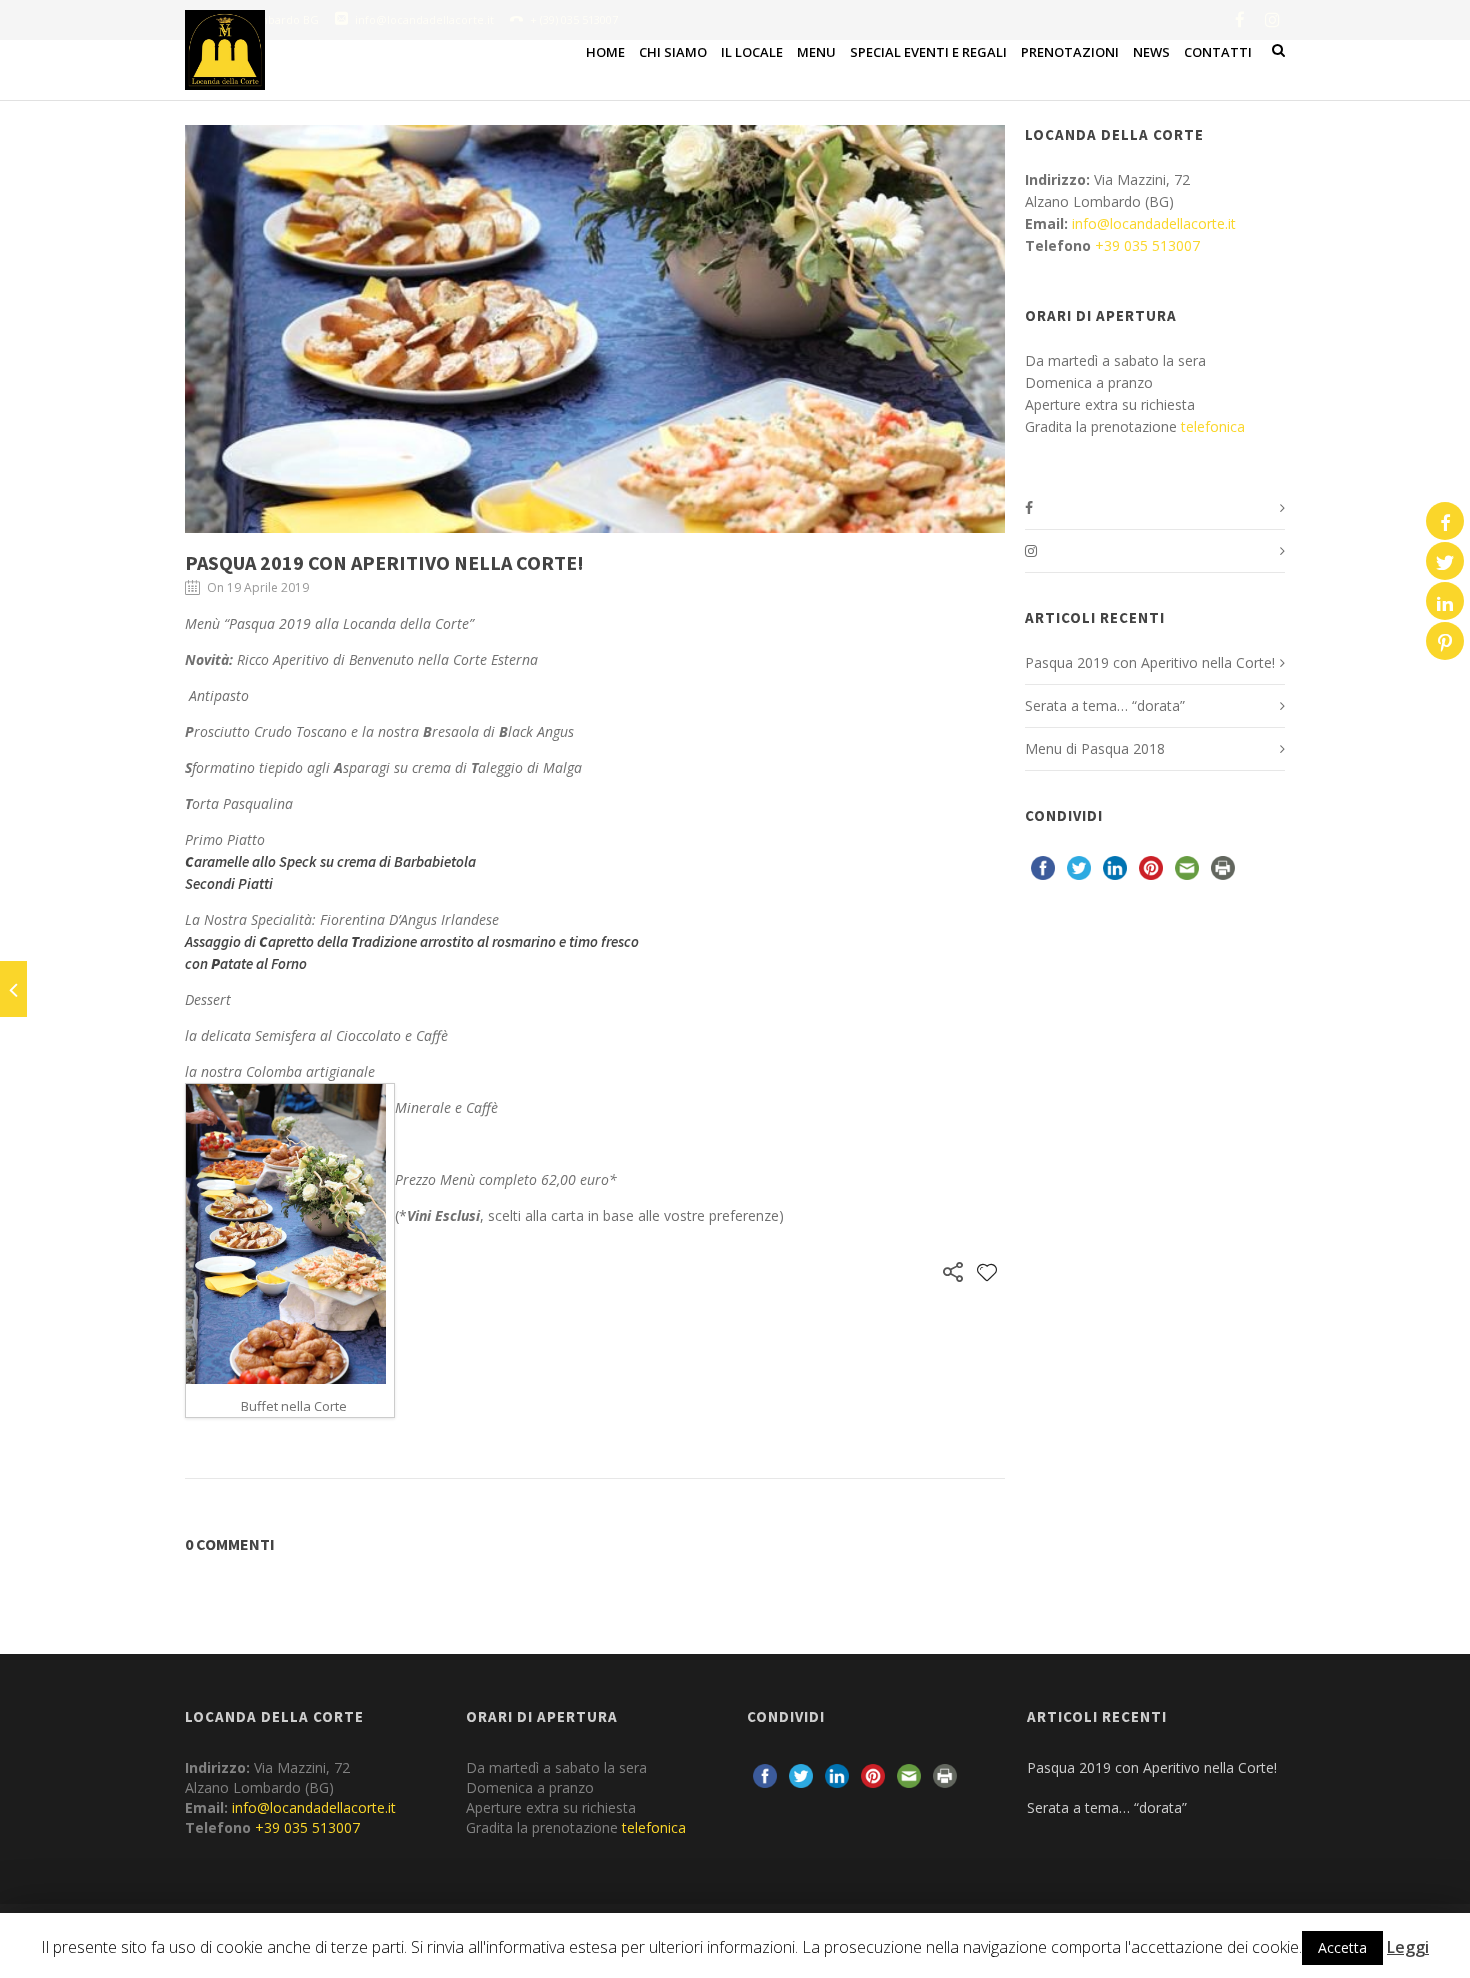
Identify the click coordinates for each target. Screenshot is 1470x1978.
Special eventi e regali (928, 52)
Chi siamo (673, 52)
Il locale (752, 52)
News (1151, 52)
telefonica (1213, 426)
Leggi (1408, 1947)
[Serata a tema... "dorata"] (13, 989)
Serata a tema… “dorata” (1105, 705)
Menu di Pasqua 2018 (1095, 748)
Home (605, 52)
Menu (816, 52)
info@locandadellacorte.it (1154, 223)
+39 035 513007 (1147, 245)
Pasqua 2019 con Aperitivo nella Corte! (384, 562)
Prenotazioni (1070, 52)
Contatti (1218, 52)
